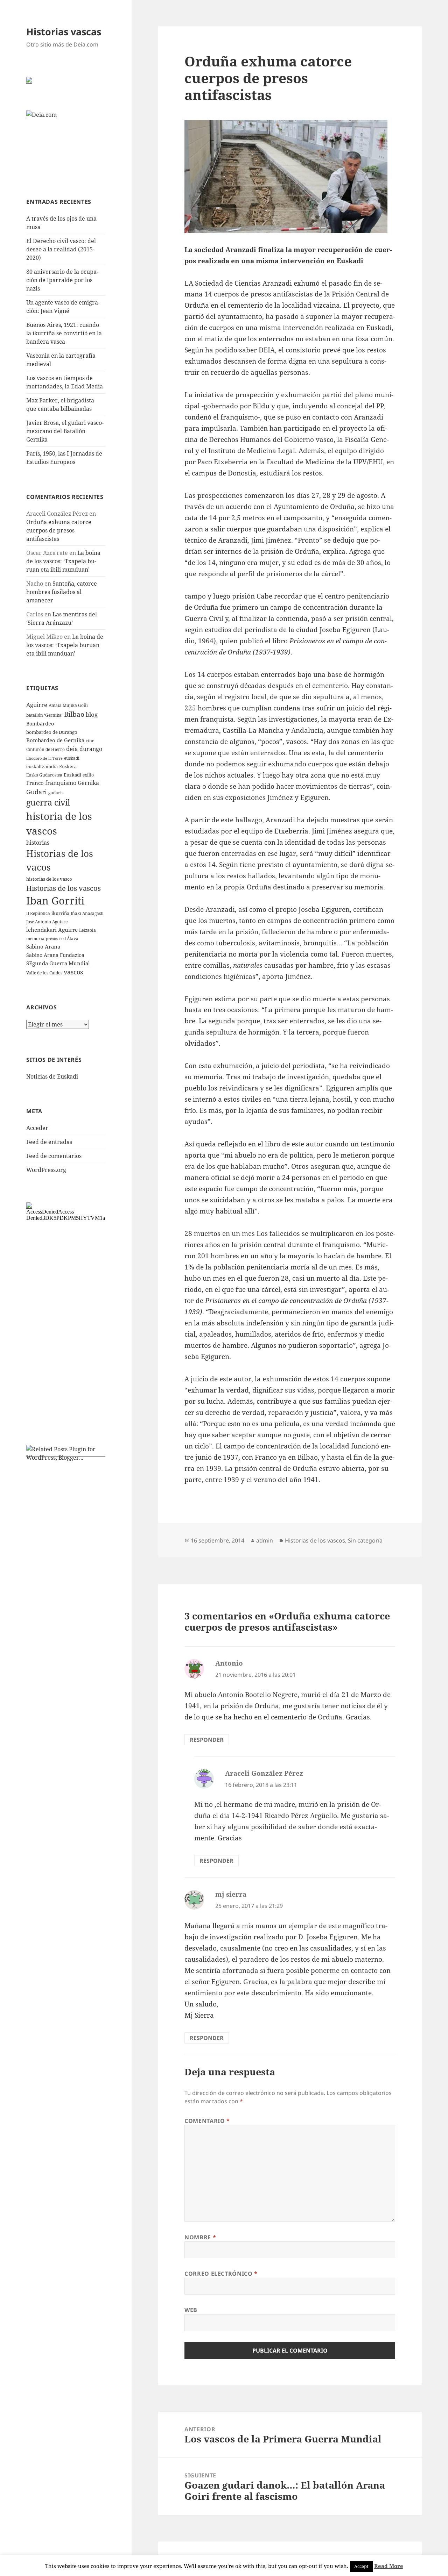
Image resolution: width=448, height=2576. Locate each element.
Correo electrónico (221, 2274)
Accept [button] (361, 2566)
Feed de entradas (49, 1142)
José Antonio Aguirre (47, 922)
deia (72, 749)
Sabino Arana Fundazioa (55, 955)
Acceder (37, 1128)
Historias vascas (64, 32)
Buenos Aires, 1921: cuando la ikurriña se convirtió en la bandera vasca (64, 333)
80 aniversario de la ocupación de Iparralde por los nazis (62, 280)
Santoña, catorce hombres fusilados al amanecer (62, 592)
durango (91, 749)
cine (90, 741)
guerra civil (48, 803)
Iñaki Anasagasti (87, 913)
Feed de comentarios (54, 1156)
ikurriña (60, 913)
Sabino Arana (43, 946)
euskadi (72, 758)
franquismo (61, 783)
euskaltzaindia (42, 766)
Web (191, 2310)
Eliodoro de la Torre (44, 758)
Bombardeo (40, 724)
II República (38, 913)
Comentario (207, 2121)
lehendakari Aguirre (52, 930)
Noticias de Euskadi (52, 1076)
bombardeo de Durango (52, 732)
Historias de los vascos (64, 888)
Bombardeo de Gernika (55, 740)
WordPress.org (46, 1170)
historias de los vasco (49, 879)
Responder (207, 1740)
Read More (389, 2566)
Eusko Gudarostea (44, 775)
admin (265, 1540)
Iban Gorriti (55, 901)
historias (38, 843)
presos (52, 939)
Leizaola (87, 930)
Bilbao (74, 714)
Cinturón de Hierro (45, 749)
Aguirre (37, 705)
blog (92, 714)
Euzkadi (72, 775)
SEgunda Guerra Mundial (58, 963)
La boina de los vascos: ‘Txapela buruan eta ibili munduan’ (63, 561)
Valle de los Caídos (44, 973)
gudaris (56, 793)
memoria (35, 939)
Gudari (37, 792)
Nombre (200, 2237)
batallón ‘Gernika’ (44, 715)
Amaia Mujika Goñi (68, 705)
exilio (88, 775)
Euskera (68, 766)
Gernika (88, 783)
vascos (73, 972)
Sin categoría (365, 1540)
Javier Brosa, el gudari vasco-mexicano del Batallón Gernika (65, 431)
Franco (35, 783)
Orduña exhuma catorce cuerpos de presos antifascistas (59, 530)
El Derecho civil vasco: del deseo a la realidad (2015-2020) (61, 249)
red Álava (69, 939)
